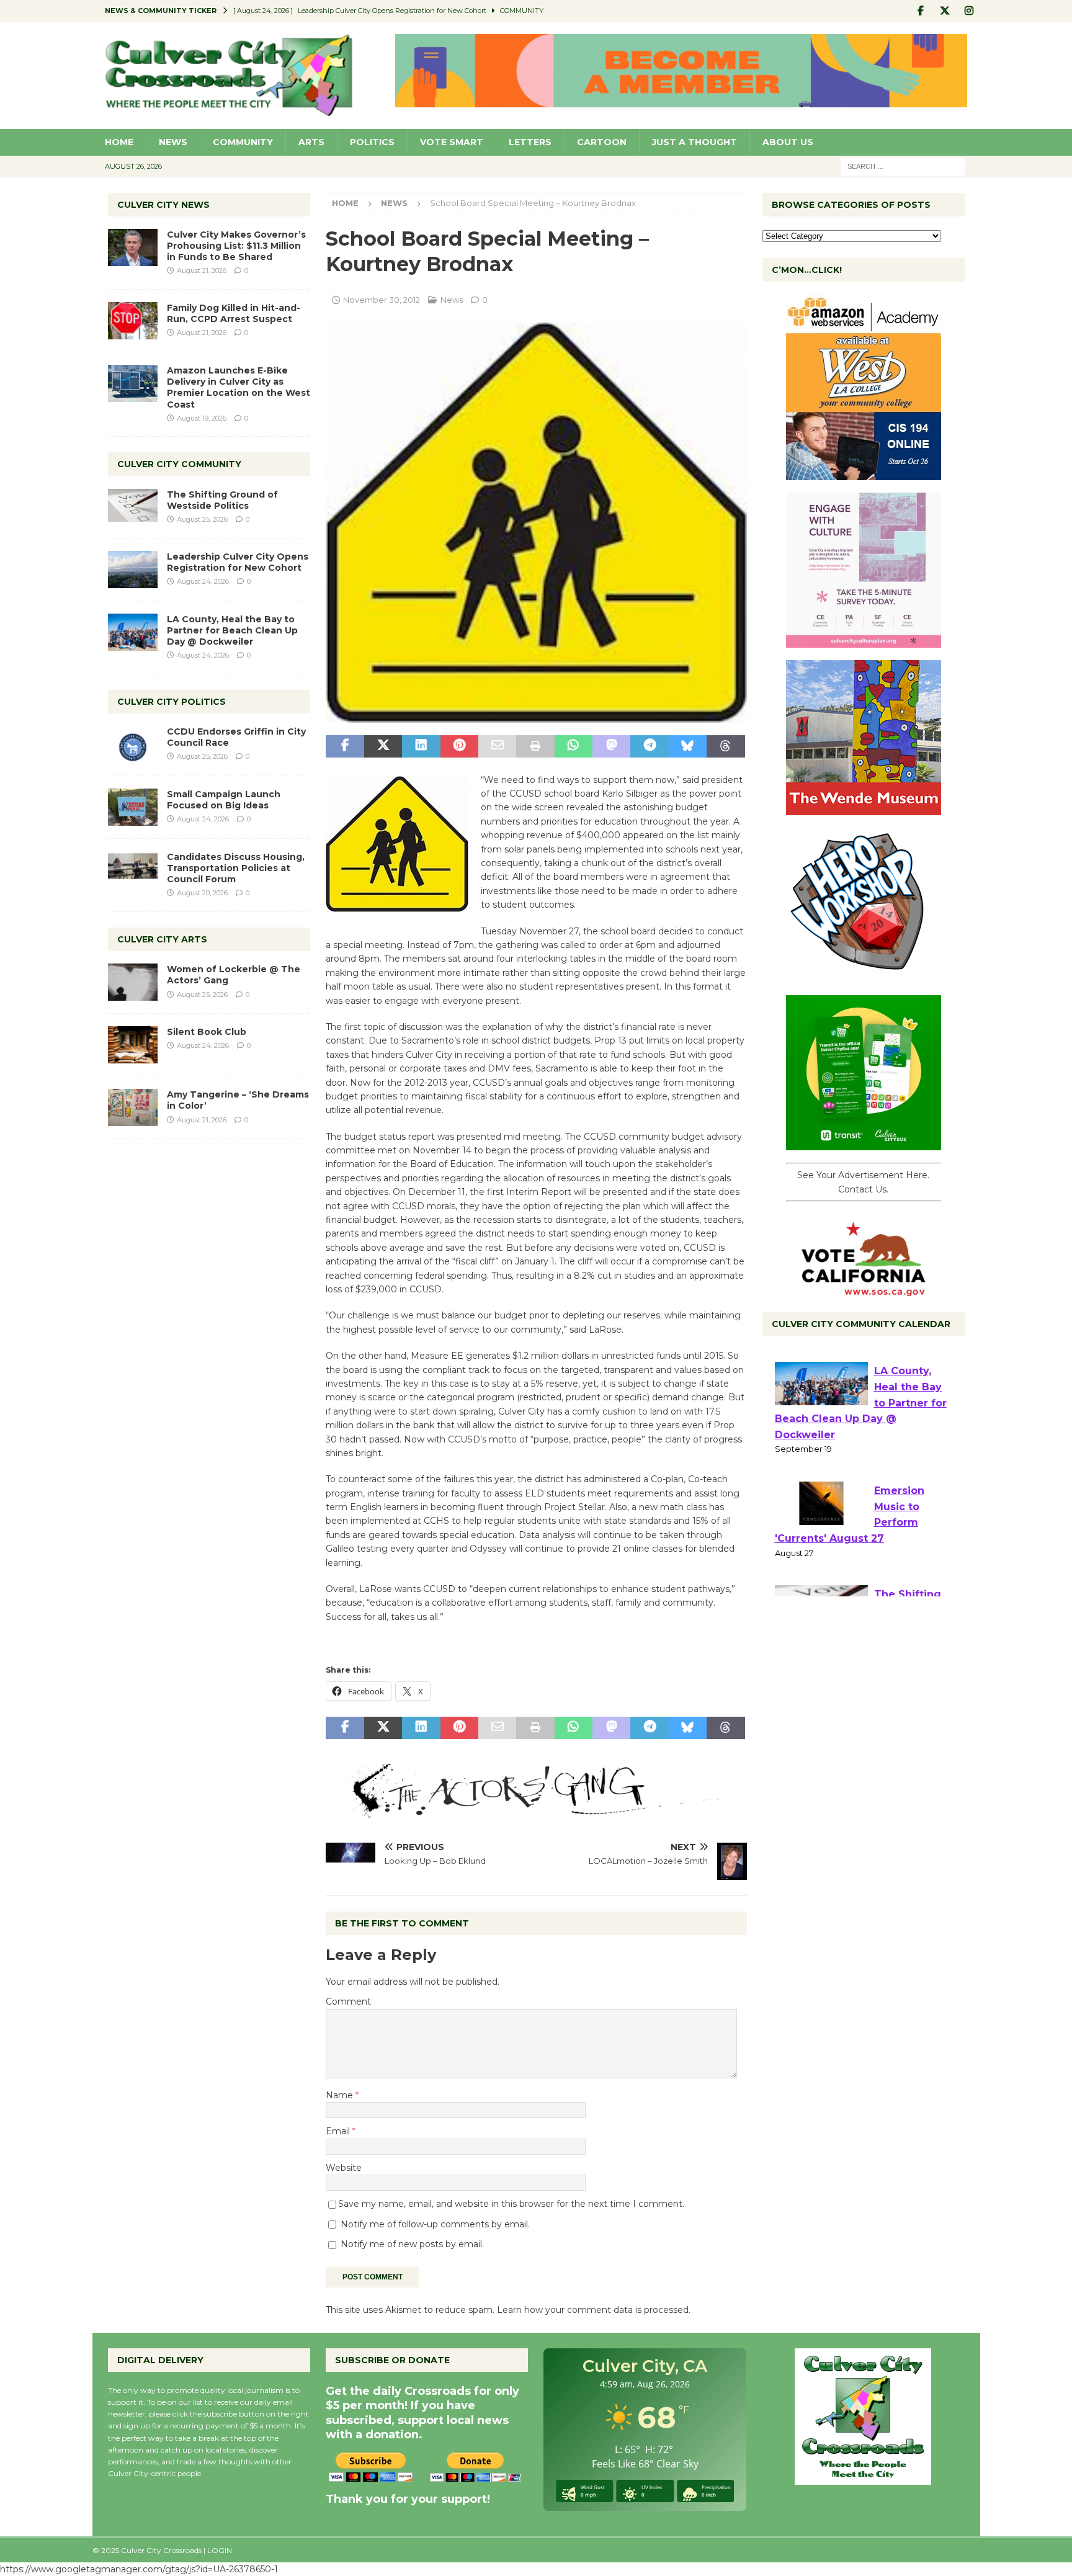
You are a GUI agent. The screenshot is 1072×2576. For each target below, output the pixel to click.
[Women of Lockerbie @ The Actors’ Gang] (133, 982)
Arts (311, 142)
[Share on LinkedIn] (421, 746)
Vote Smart (452, 142)
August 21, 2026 (202, 271)
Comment (348, 2001)
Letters (530, 142)
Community (243, 142)
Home (119, 142)
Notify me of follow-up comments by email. (435, 2224)
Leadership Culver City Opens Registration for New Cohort (238, 562)
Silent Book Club (207, 1032)
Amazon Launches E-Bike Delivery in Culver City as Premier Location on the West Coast (239, 387)
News (173, 142)
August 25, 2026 (202, 519)
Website (344, 2168)
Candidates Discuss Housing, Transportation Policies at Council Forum (236, 868)
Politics (372, 142)
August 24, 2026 (203, 581)
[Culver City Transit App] (864, 1143)
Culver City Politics (172, 702)
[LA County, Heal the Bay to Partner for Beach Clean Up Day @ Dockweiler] (133, 632)
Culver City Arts (162, 939)
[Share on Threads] (726, 746)
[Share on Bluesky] (688, 746)
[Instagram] (969, 11)
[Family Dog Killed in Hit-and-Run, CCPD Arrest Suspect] (133, 321)
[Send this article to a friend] (497, 746)
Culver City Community (179, 464)
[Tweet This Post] (383, 746)
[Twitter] (945, 11)
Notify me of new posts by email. (412, 2244)
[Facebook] (921, 11)
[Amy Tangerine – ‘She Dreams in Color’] (133, 1107)
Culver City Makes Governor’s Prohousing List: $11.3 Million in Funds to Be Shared (236, 246)
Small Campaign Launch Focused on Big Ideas (224, 800)
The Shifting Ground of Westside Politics (222, 500)
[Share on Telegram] (649, 746)
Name (341, 2095)
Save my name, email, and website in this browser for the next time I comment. (511, 2204)
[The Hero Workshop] (864, 976)
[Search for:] (903, 166)
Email (339, 2131)
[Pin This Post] (459, 746)
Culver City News (163, 205)
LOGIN (220, 2550)
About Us (788, 142)
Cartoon (602, 142)
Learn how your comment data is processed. (594, 2310)
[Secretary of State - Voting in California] (864, 1290)
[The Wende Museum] (864, 808)
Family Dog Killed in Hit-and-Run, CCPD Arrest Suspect (234, 313)
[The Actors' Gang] (536, 1810)
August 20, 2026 (202, 893)
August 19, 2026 (202, 418)
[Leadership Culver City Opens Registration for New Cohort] (133, 570)
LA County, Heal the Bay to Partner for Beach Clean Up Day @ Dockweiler (232, 630)
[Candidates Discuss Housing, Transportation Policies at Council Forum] (133, 870)
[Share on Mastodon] (611, 746)
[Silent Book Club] (133, 1045)
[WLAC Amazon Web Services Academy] (864, 473)
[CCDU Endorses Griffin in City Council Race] (133, 745)
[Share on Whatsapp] (574, 746)
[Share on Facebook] (345, 746)
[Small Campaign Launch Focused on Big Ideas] (133, 807)
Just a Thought (695, 142)
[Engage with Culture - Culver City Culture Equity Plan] (864, 641)
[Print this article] (535, 746)
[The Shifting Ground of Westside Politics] (133, 505)
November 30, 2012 (382, 300)
